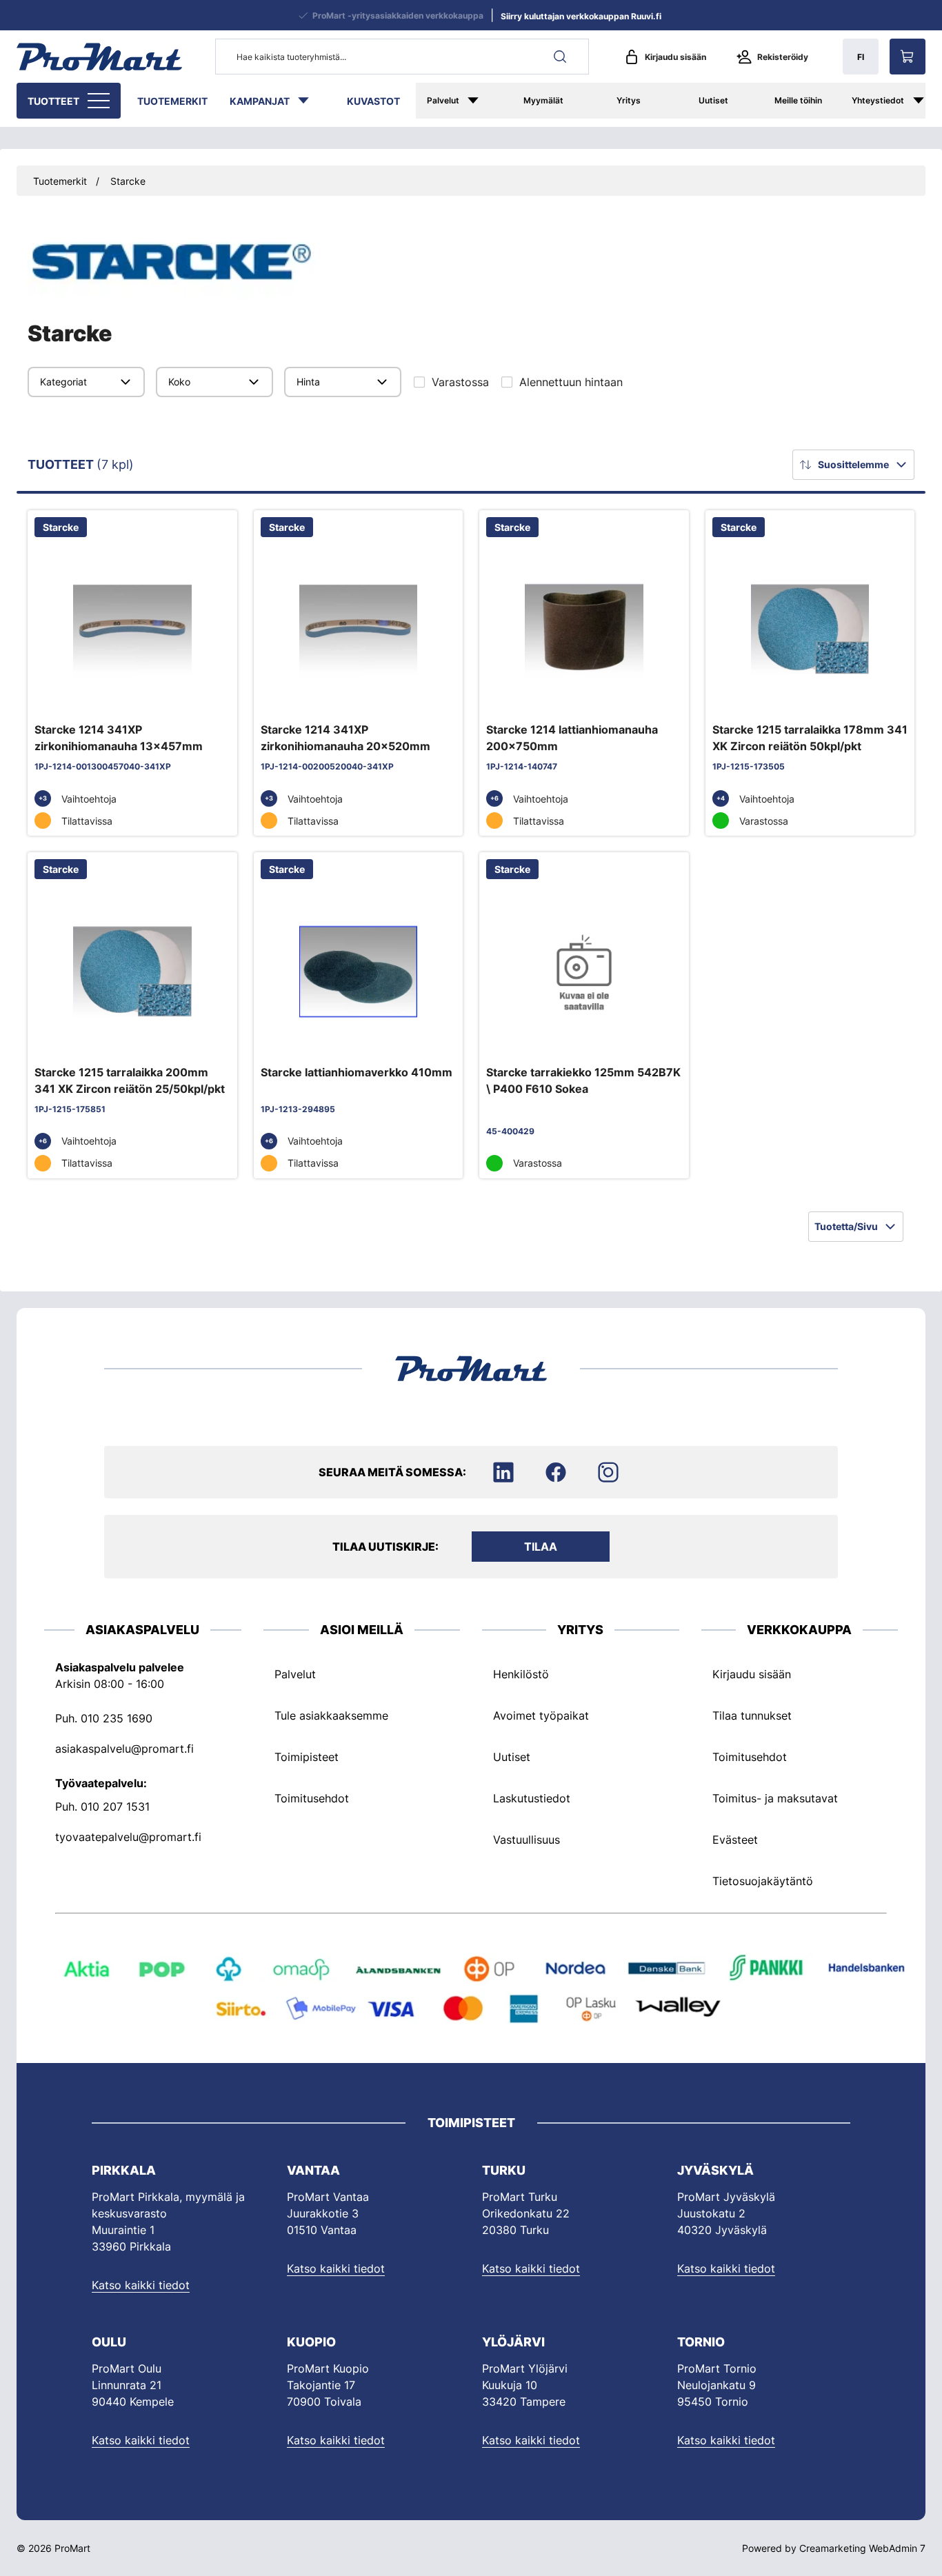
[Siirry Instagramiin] (608, 1472)
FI (861, 57)
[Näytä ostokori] (908, 57)
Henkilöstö (521, 1673)
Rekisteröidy (783, 57)
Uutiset (713, 100)
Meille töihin (798, 100)
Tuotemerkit (172, 101)
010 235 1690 (117, 1718)
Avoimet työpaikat (541, 1715)
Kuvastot (373, 101)
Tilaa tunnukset (752, 1715)
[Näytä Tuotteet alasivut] (100, 101)
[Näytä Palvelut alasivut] (480, 101)
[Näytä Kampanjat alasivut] (310, 101)
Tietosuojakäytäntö (763, 1880)
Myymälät (543, 100)
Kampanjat (260, 101)
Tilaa (541, 1547)
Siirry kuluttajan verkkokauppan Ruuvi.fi (581, 16)
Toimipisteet (307, 1756)
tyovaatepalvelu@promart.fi (128, 1836)
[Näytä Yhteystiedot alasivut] (925, 101)
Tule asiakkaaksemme (331, 1715)
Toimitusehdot (312, 1798)
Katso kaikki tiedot (141, 2285)
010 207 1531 (115, 1806)
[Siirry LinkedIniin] (503, 1472)
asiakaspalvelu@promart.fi (124, 1748)
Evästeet (735, 1839)
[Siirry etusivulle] (99, 57)
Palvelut (443, 100)
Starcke (128, 181)
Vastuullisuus (527, 1839)
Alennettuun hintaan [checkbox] (571, 382)
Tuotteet (53, 101)
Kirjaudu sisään (675, 57)
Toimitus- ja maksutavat (775, 1798)
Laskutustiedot (532, 1798)
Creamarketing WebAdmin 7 (862, 2548)
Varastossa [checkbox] (460, 382)
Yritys (629, 100)
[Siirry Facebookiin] (556, 1472)
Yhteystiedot (878, 100)
